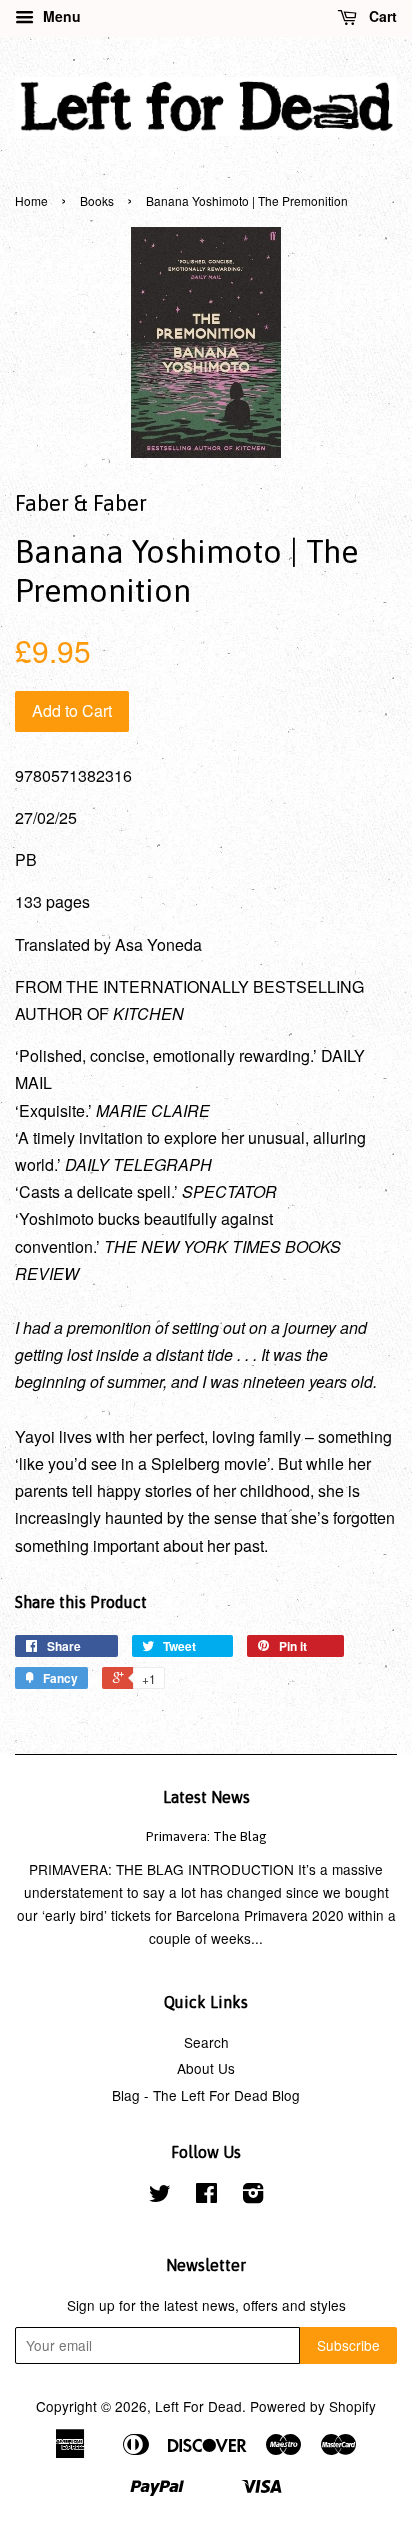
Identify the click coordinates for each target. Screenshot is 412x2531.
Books (97, 200)
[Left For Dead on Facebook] (206, 2196)
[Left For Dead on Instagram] (253, 2196)
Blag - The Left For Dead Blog (206, 2095)
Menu (60, 16)
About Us (206, 2068)
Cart (381, 16)
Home (31, 200)
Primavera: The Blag (206, 1836)
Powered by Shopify (313, 2406)
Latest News (206, 1797)
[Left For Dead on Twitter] (160, 2196)
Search (206, 2042)
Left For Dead (198, 2406)
